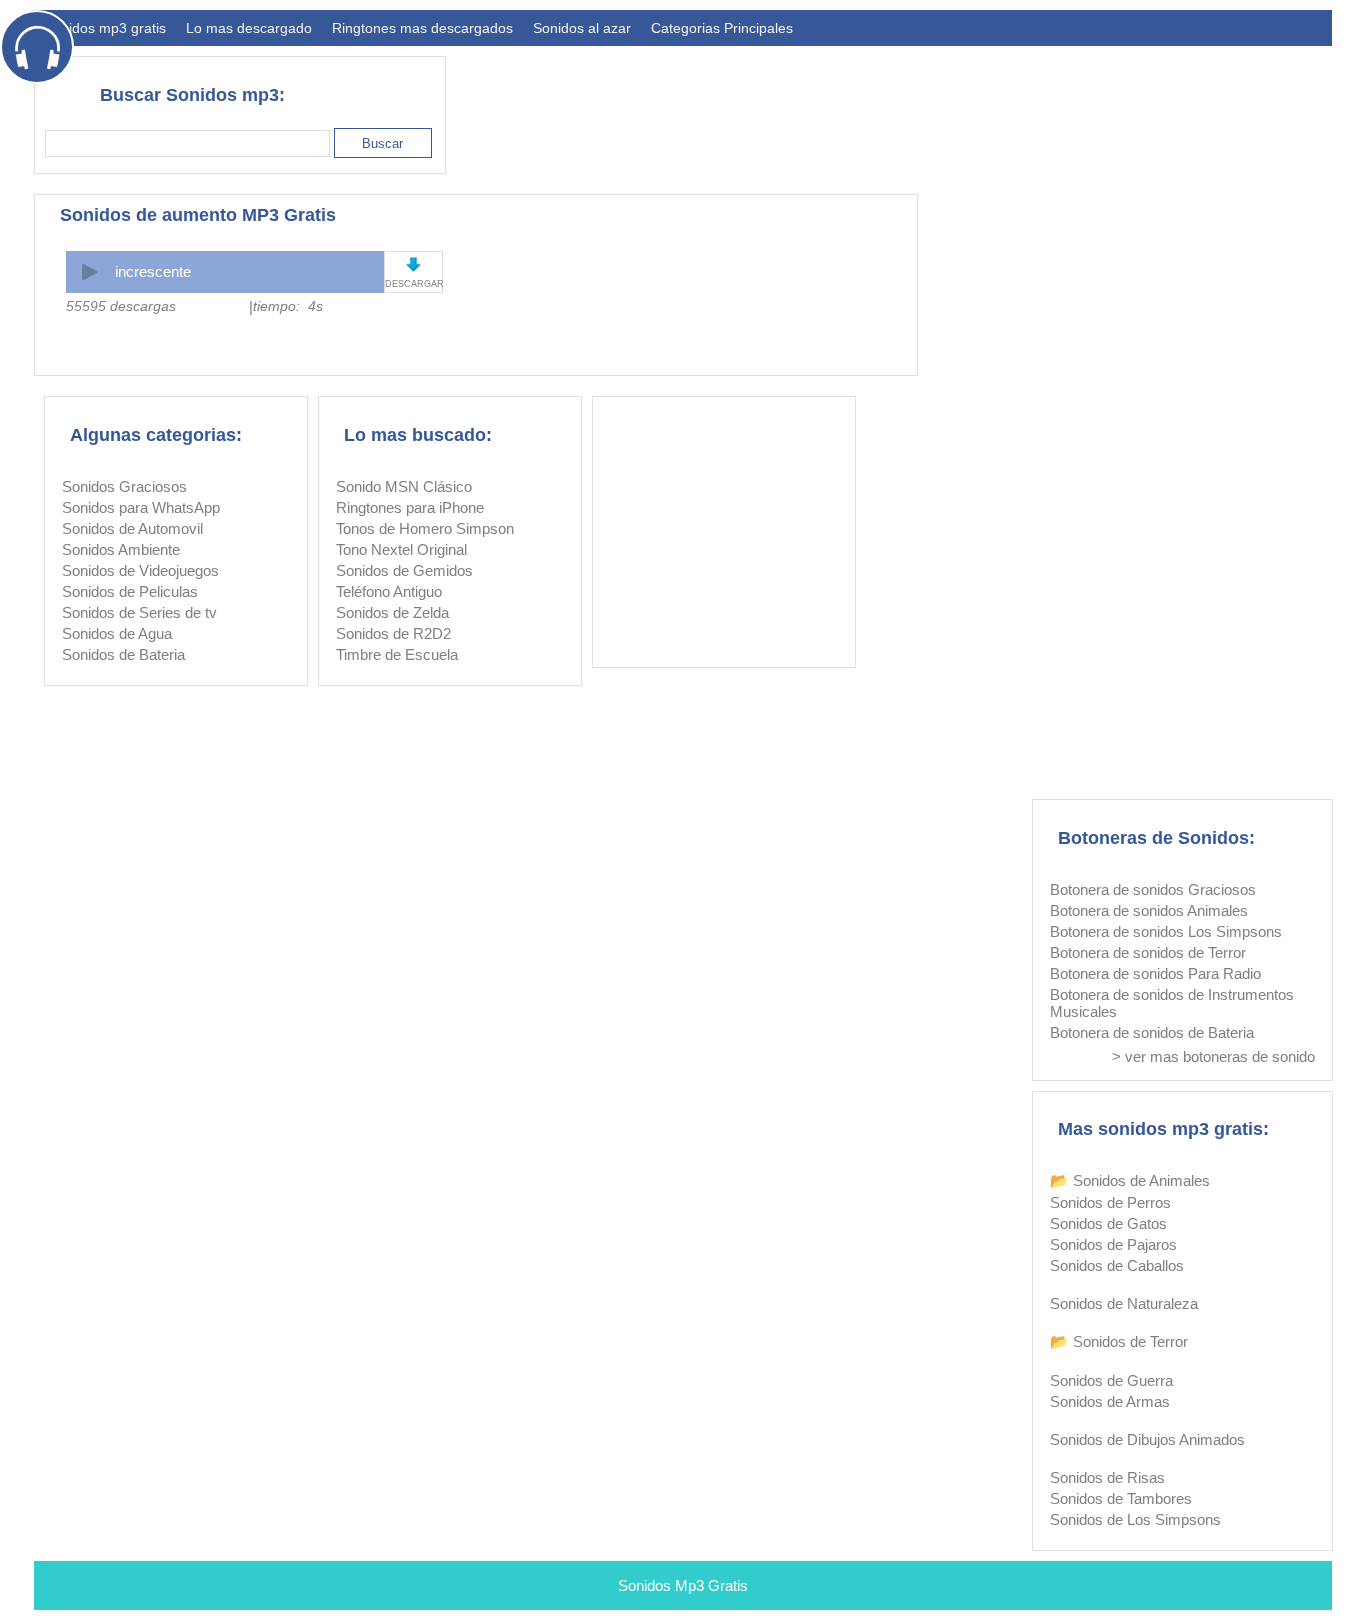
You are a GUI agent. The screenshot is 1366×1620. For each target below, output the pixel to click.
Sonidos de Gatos (1108, 1223)
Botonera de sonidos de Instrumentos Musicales (1172, 1003)
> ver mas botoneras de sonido (1213, 1056)
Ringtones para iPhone (410, 507)
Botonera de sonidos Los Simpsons (1166, 931)
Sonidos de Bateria (123, 654)
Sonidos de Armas (1110, 1401)
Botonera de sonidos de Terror (1148, 952)
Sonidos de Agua (117, 633)
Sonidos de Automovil (132, 528)
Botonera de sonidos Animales (1149, 910)
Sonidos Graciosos (124, 486)
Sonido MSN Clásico (404, 486)
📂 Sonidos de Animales (1130, 1180)
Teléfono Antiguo (389, 591)
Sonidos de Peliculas (130, 591)
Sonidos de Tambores (1121, 1498)
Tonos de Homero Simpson (425, 528)
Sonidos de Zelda (392, 612)
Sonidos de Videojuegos (140, 570)
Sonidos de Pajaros (1113, 1244)
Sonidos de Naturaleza (1124, 1303)
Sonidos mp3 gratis (105, 28)
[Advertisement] (968, 106)
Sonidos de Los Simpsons (1135, 1519)
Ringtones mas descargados (422, 28)
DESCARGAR (413, 284)
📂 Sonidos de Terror (1119, 1341)
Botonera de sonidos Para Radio (1155, 973)
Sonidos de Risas (1107, 1477)
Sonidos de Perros (1110, 1202)
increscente (153, 271)
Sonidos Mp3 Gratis (683, 1585)
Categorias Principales (722, 28)
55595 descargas (121, 306)
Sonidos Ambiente (121, 549)
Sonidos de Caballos (1117, 1265)
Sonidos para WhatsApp (141, 507)
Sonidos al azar (582, 28)
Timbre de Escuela (397, 654)
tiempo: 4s (288, 306)
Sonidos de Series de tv (139, 612)
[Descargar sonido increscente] (413, 264)
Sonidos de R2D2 (393, 633)
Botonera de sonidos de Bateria (1152, 1032)
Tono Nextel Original (401, 549)
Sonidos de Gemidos (404, 570)
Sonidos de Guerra (1111, 1380)
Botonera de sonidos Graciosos (1153, 889)
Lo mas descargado (249, 28)
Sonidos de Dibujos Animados (1147, 1439)
